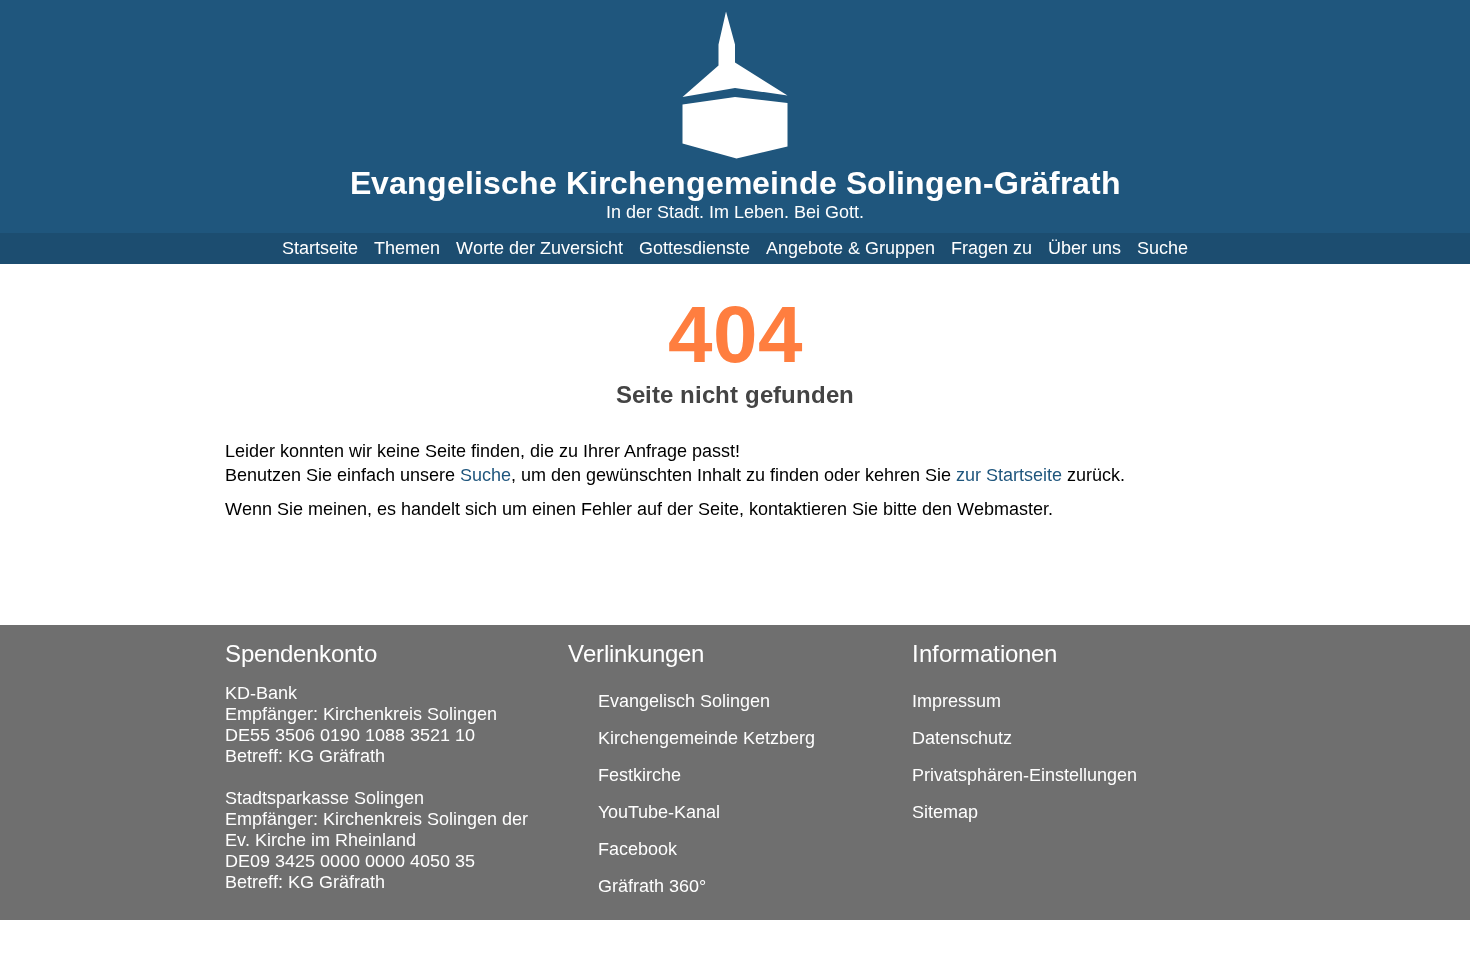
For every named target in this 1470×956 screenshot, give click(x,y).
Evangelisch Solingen (684, 701)
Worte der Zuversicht (539, 248)
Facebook (637, 849)
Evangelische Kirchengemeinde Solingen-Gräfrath (735, 183)
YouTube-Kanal (659, 812)
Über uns (1084, 248)
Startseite (320, 248)
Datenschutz (962, 738)
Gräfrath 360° (652, 886)
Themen (407, 248)
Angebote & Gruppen (850, 248)
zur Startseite (1009, 475)
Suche (1162, 248)
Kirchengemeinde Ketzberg (706, 738)
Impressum (956, 701)
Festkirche (639, 775)
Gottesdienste (694, 248)
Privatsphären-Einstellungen (1024, 775)
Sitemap (945, 812)
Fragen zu (991, 248)
